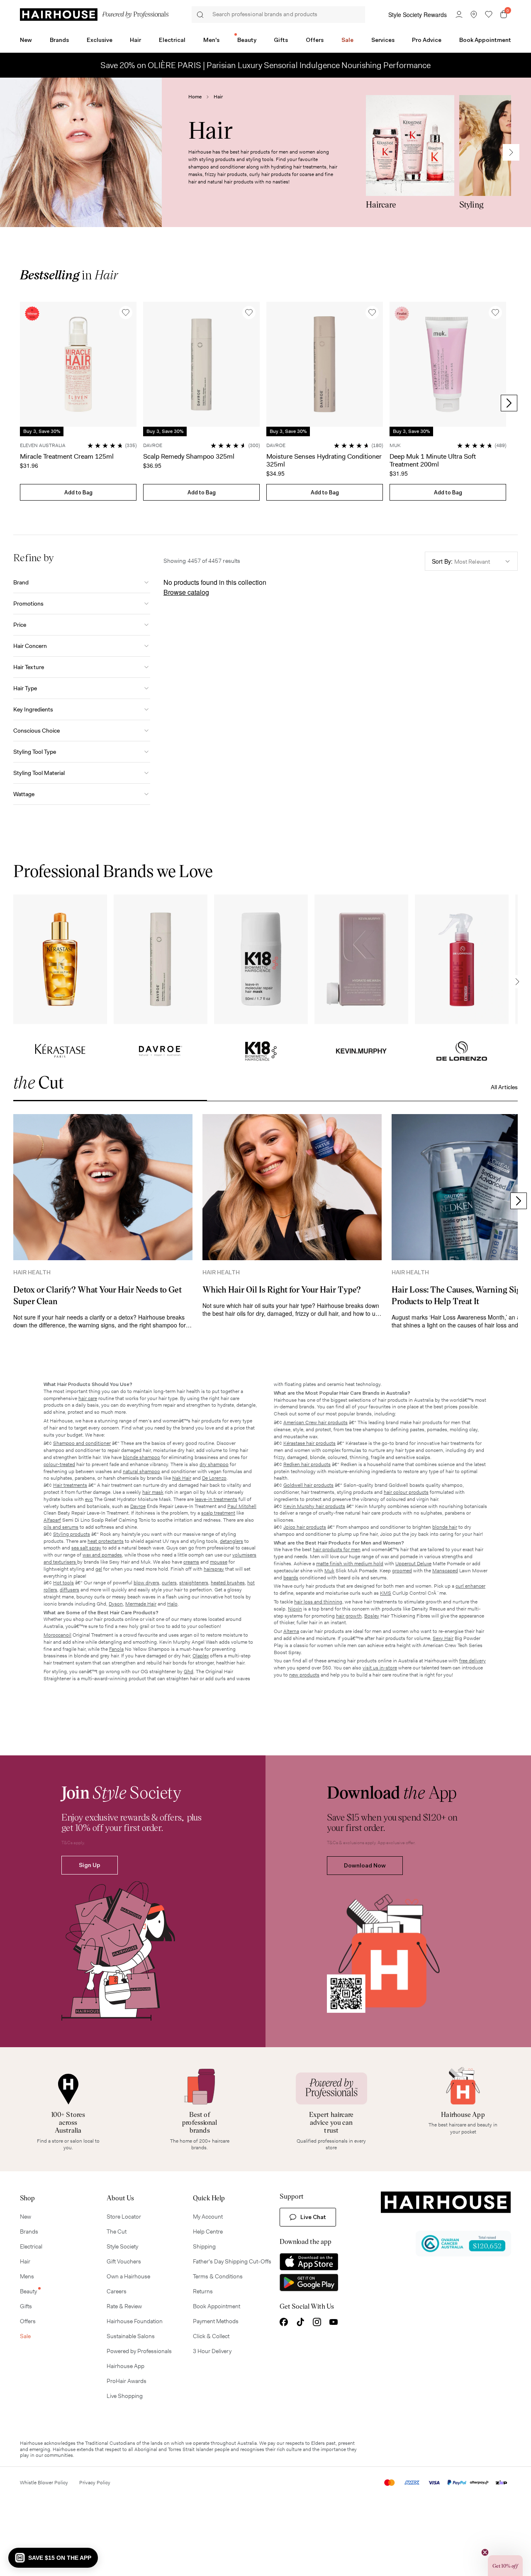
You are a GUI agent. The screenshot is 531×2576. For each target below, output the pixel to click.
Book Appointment (485, 40)
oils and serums (61, 1527)
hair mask (153, 1492)
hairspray (214, 1569)
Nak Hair (182, 1478)
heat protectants (106, 1541)
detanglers (231, 1541)
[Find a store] (474, 15)
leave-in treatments (216, 1499)
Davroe (138, 1506)
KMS (386, 1593)
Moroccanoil (57, 1635)
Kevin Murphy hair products (314, 1506)
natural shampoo (141, 1471)
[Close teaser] (485, 2552)
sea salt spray (86, 1548)
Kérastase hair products (309, 1443)
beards (291, 1578)
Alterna (291, 1631)
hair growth (349, 1616)
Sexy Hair (443, 1638)
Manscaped (445, 1571)
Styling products (72, 1534)
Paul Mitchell (242, 1506)
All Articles (504, 1087)
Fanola (116, 1649)
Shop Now (60, 959)
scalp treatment (218, 1513)
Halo (172, 1604)
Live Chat (313, 2217)
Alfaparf (52, 1520)
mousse (219, 1562)
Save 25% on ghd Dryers (266, 65)
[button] (53, 2558)
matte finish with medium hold (350, 1564)
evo (89, 1499)
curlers (169, 1583)
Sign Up (90, 1865)
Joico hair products (305, 1527)
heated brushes (228, 1583)
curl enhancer (470, 1586)
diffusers (69, 1590)
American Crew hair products (315, 1422)
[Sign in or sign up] (459, 15)
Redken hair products (307, 1464)
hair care (88, 1398)
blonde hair (445, 1527)
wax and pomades (102, 1555)
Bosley (372, 1616)
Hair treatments (70, 1485)
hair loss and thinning (318, 1602)
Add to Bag (78, 492)
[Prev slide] (22, 403)
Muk (329, 1571)
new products (304, 1675)
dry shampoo (214, 1464)
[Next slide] (511, 152)
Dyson (116, 1604)
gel (99, 1569)
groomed (402, 1571)
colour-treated (59, 1464)
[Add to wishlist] (126, 313)
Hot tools (63, 1583)
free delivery (473, 1661)
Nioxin (295, 1609)
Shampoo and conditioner (82, 1443)
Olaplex (201, 1656)
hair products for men (337, 1550)
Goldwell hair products (308, 1485)
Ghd (189, 1672)
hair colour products (406, 1492)
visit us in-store (380, 1668)
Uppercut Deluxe (413, 1564)
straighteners (194, 1583)
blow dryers (146, 1583)
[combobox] (471, 561)
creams (191, 1562)
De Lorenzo (214, 1478)
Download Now (365, 1865)
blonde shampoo (141, 1457)
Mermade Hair (141, 1604)
